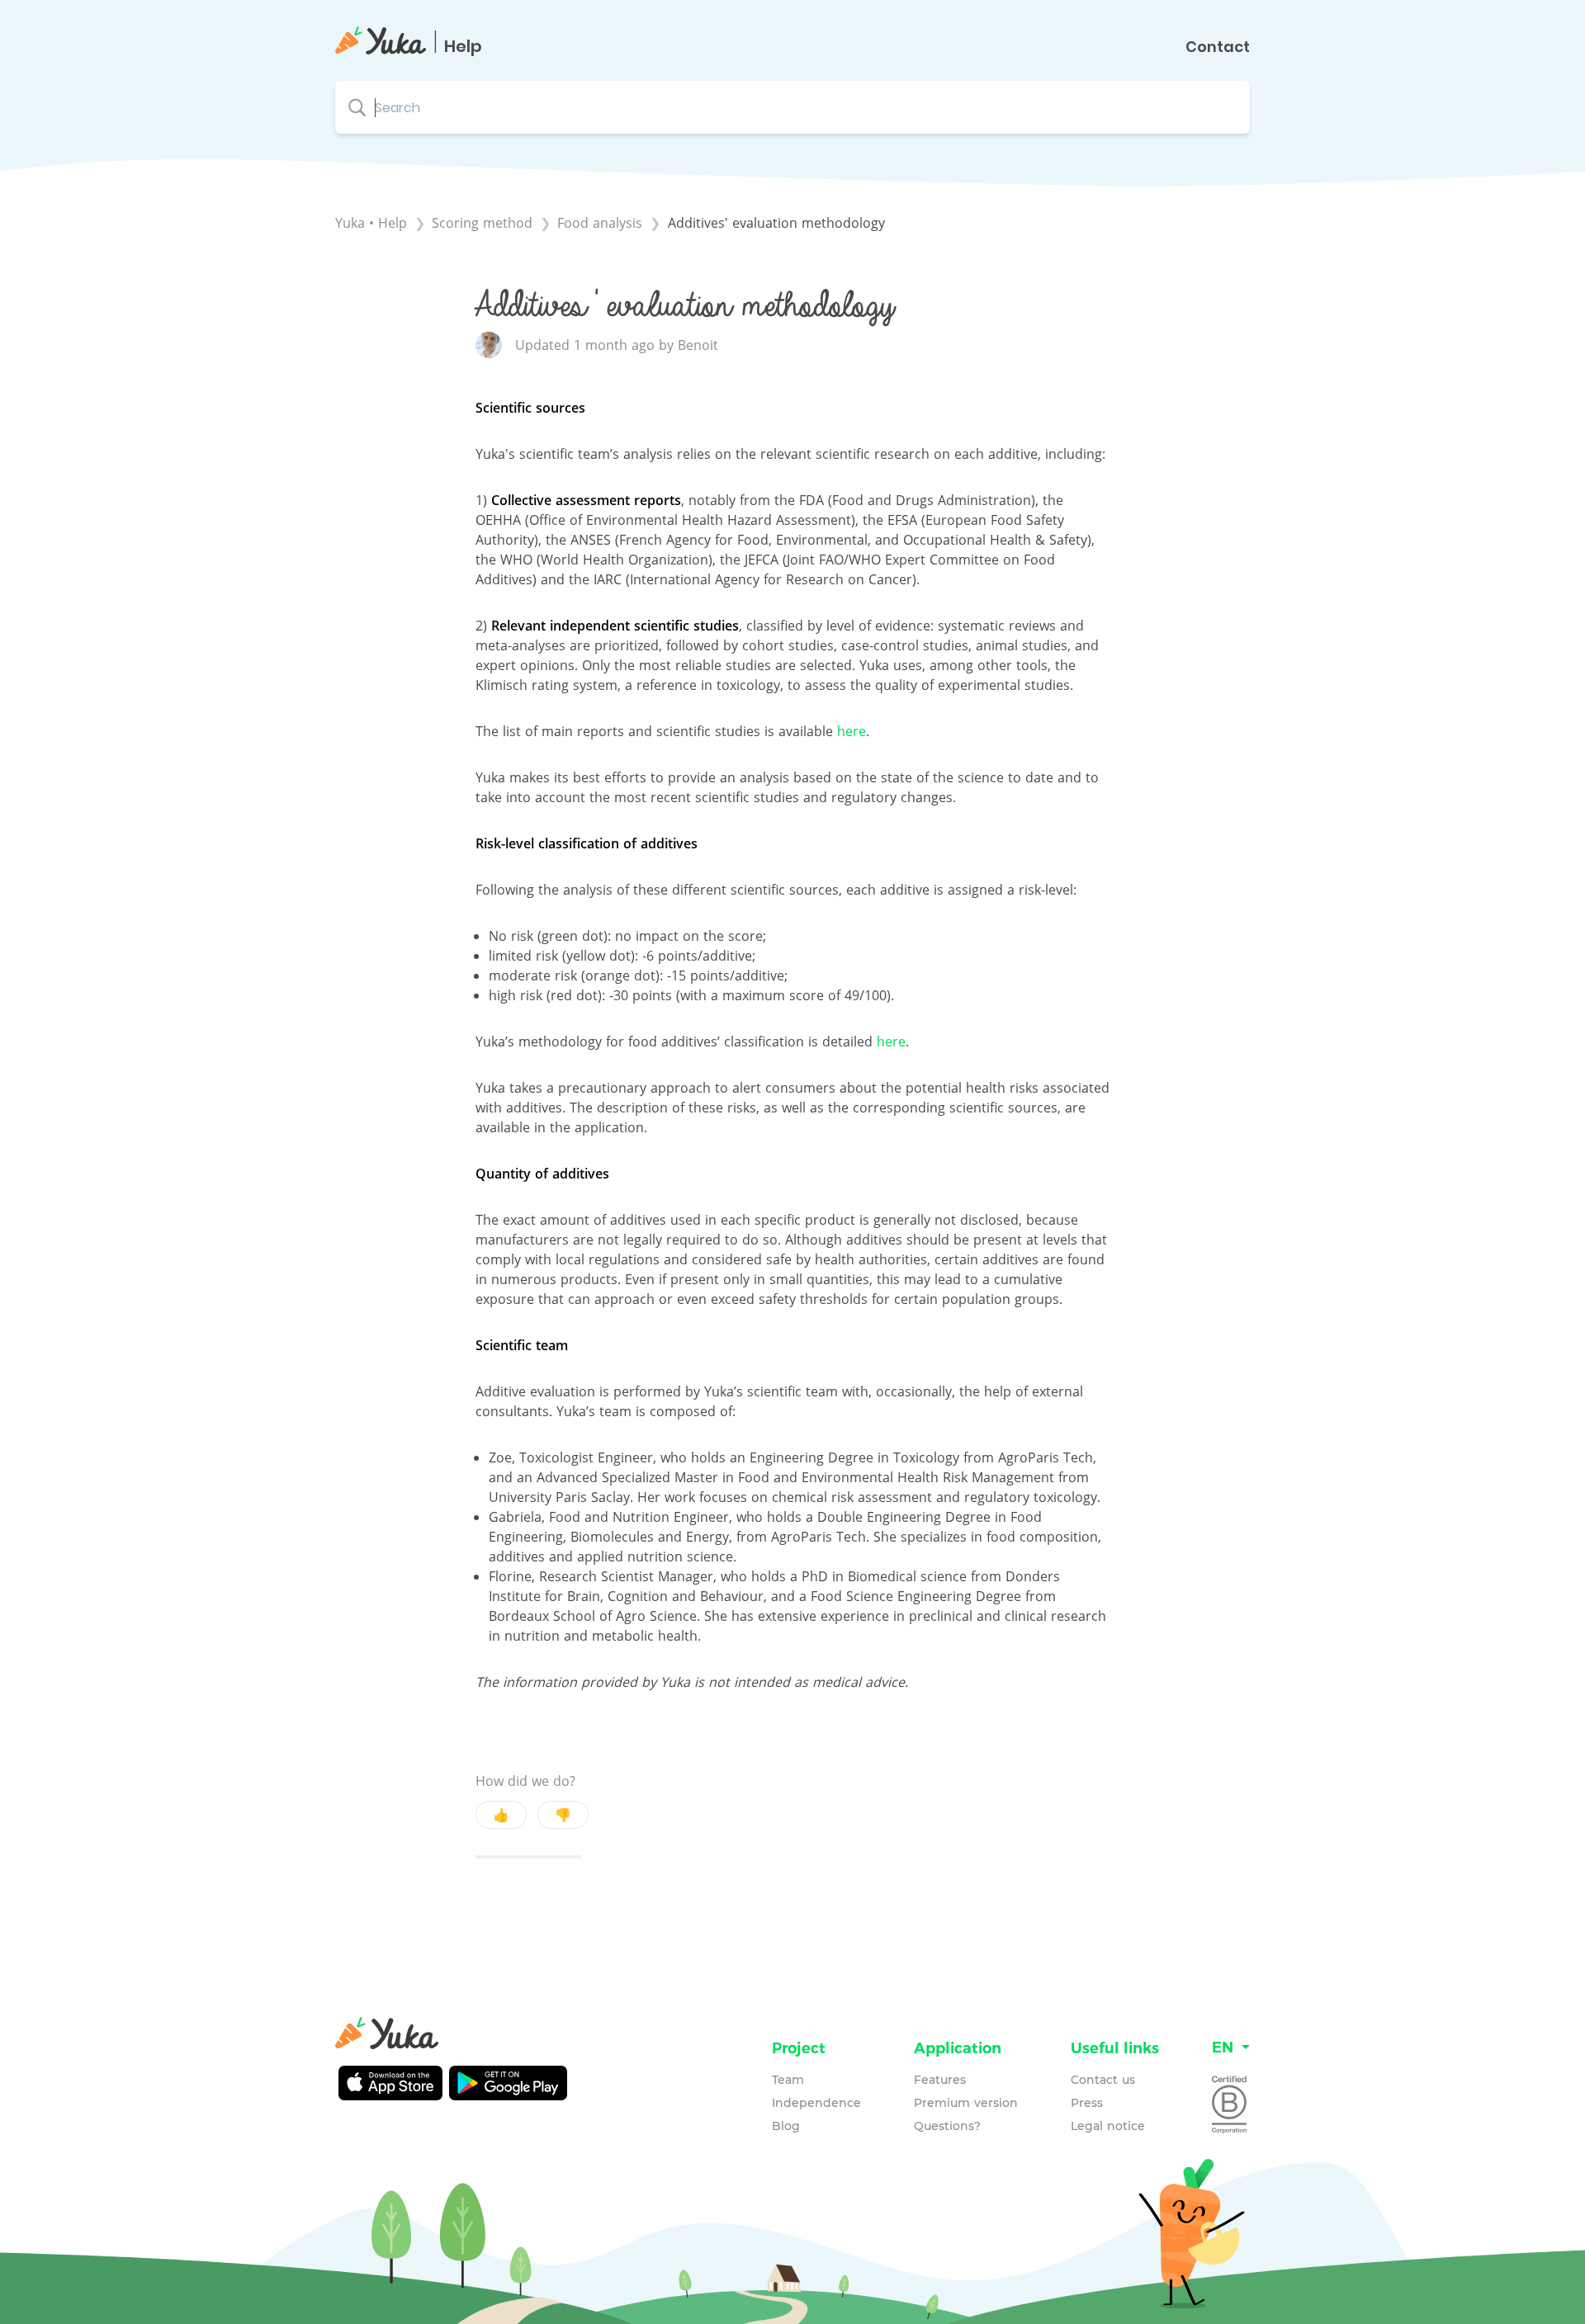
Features (940, 2080)
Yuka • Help (371, 223)
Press (1087, 2103)
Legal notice (1108, 2126)
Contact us (1103, 2080)
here (852, 731)
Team (788, 2080)
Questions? (947, 2126)
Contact (1218, 47)
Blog (786, 2126)
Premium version (966, 2103)
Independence (816, 2103)
